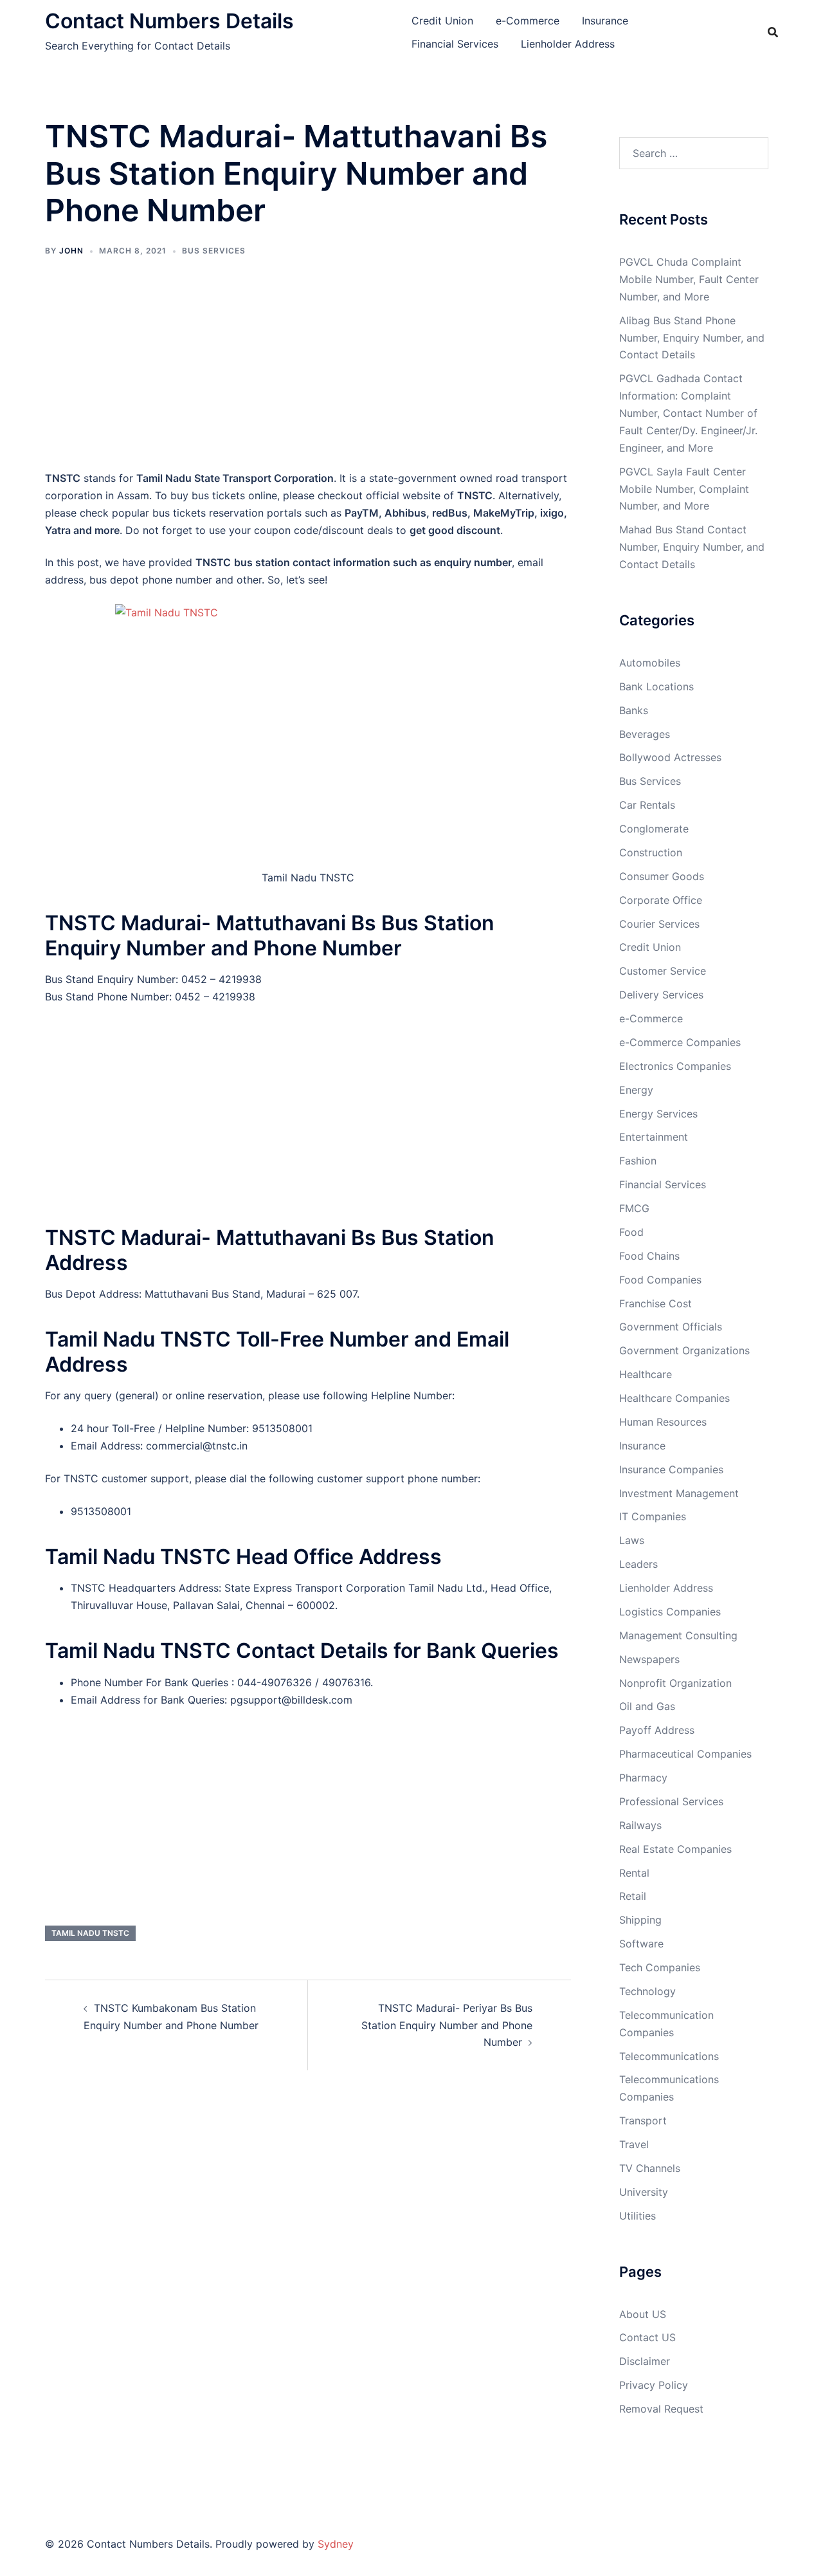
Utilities (638, 2216)
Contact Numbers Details (169, 21)
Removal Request (661, 2409)
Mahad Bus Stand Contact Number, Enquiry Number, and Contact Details (692, 547)
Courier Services (659, 924)
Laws (632, 1540)
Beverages (645, 734)
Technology (647, 1991)
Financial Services (455, 44)
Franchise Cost (656, 1303)
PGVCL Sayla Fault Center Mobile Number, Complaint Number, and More (684, 489)
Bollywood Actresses (670, 757)
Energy (636, 1090)
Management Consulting (678, 1635)
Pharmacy (643, 1778)
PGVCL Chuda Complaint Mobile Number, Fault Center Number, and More (689, 279)
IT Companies (653, 1516)
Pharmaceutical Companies (685, 1754)
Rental (634, 1873)
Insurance (605, 21)
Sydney (336, 2544)
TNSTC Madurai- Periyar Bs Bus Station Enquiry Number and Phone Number (447, 2025)
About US (643, 2314)
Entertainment (654, 1137)
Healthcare (646, 1374)
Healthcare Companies (674, 1398)
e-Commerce (528, 21)
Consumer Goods (662, 876)
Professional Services (671, 1801)
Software (641, 1944)
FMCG (634, 1208)
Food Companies (660, 1280)
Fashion (638, 1161)
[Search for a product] (773, 32)
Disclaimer (645, 2361)
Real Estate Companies (675, 1849)
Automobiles (650, 663)
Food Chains (649, 1256)
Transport (643, 2121)
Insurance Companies (671, 1469)
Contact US (647, 2337)
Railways (640, 1825)
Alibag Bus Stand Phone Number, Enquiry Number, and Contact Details (692, 338)
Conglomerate (654, 829)
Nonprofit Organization (675, 1683)
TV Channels (650, 2168)
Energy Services (658, 1114)
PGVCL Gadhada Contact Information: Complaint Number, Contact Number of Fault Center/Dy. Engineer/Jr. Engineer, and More (688, 413)
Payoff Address (657, 1730)
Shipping (640, 1920)
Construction (651, 852)
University (644, 2192)
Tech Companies (660, 1967)
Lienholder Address (568, 44)
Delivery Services (661, 995)
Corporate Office (661, 900)
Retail (633, 1896)
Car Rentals (647, 805)
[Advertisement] (308, 373)
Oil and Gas (647, 1706)
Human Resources (663, 1422)
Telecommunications (669, 2056)
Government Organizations (684, 1350)
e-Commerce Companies (680, 1042)
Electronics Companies (675, 1066)
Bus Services (214, 251)
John (71, 251)
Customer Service (663, 971)
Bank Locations (656, 686)
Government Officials (671, 1327)
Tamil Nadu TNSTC (90, 1933)
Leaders (638, 1564)
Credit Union (442, 21)
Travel (634, 2144)
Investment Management (679, 1493)
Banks (634, 710)
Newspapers (649, 1659)
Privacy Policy (654, 2385)
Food (631, 1232)
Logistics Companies (670, 1612)
